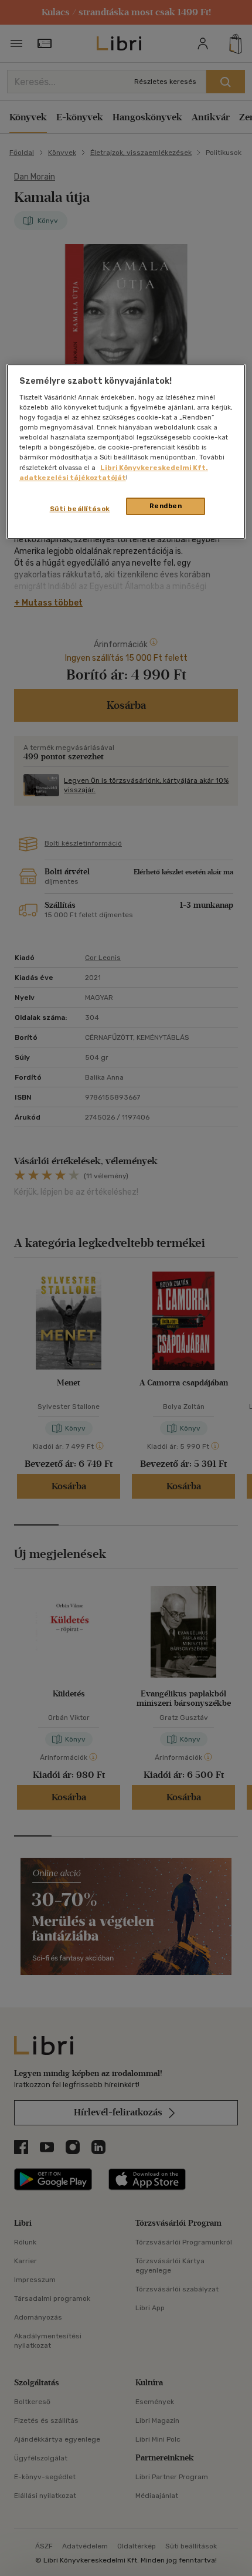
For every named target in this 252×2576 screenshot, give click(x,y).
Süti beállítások (80, 509)
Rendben (166, 506)
